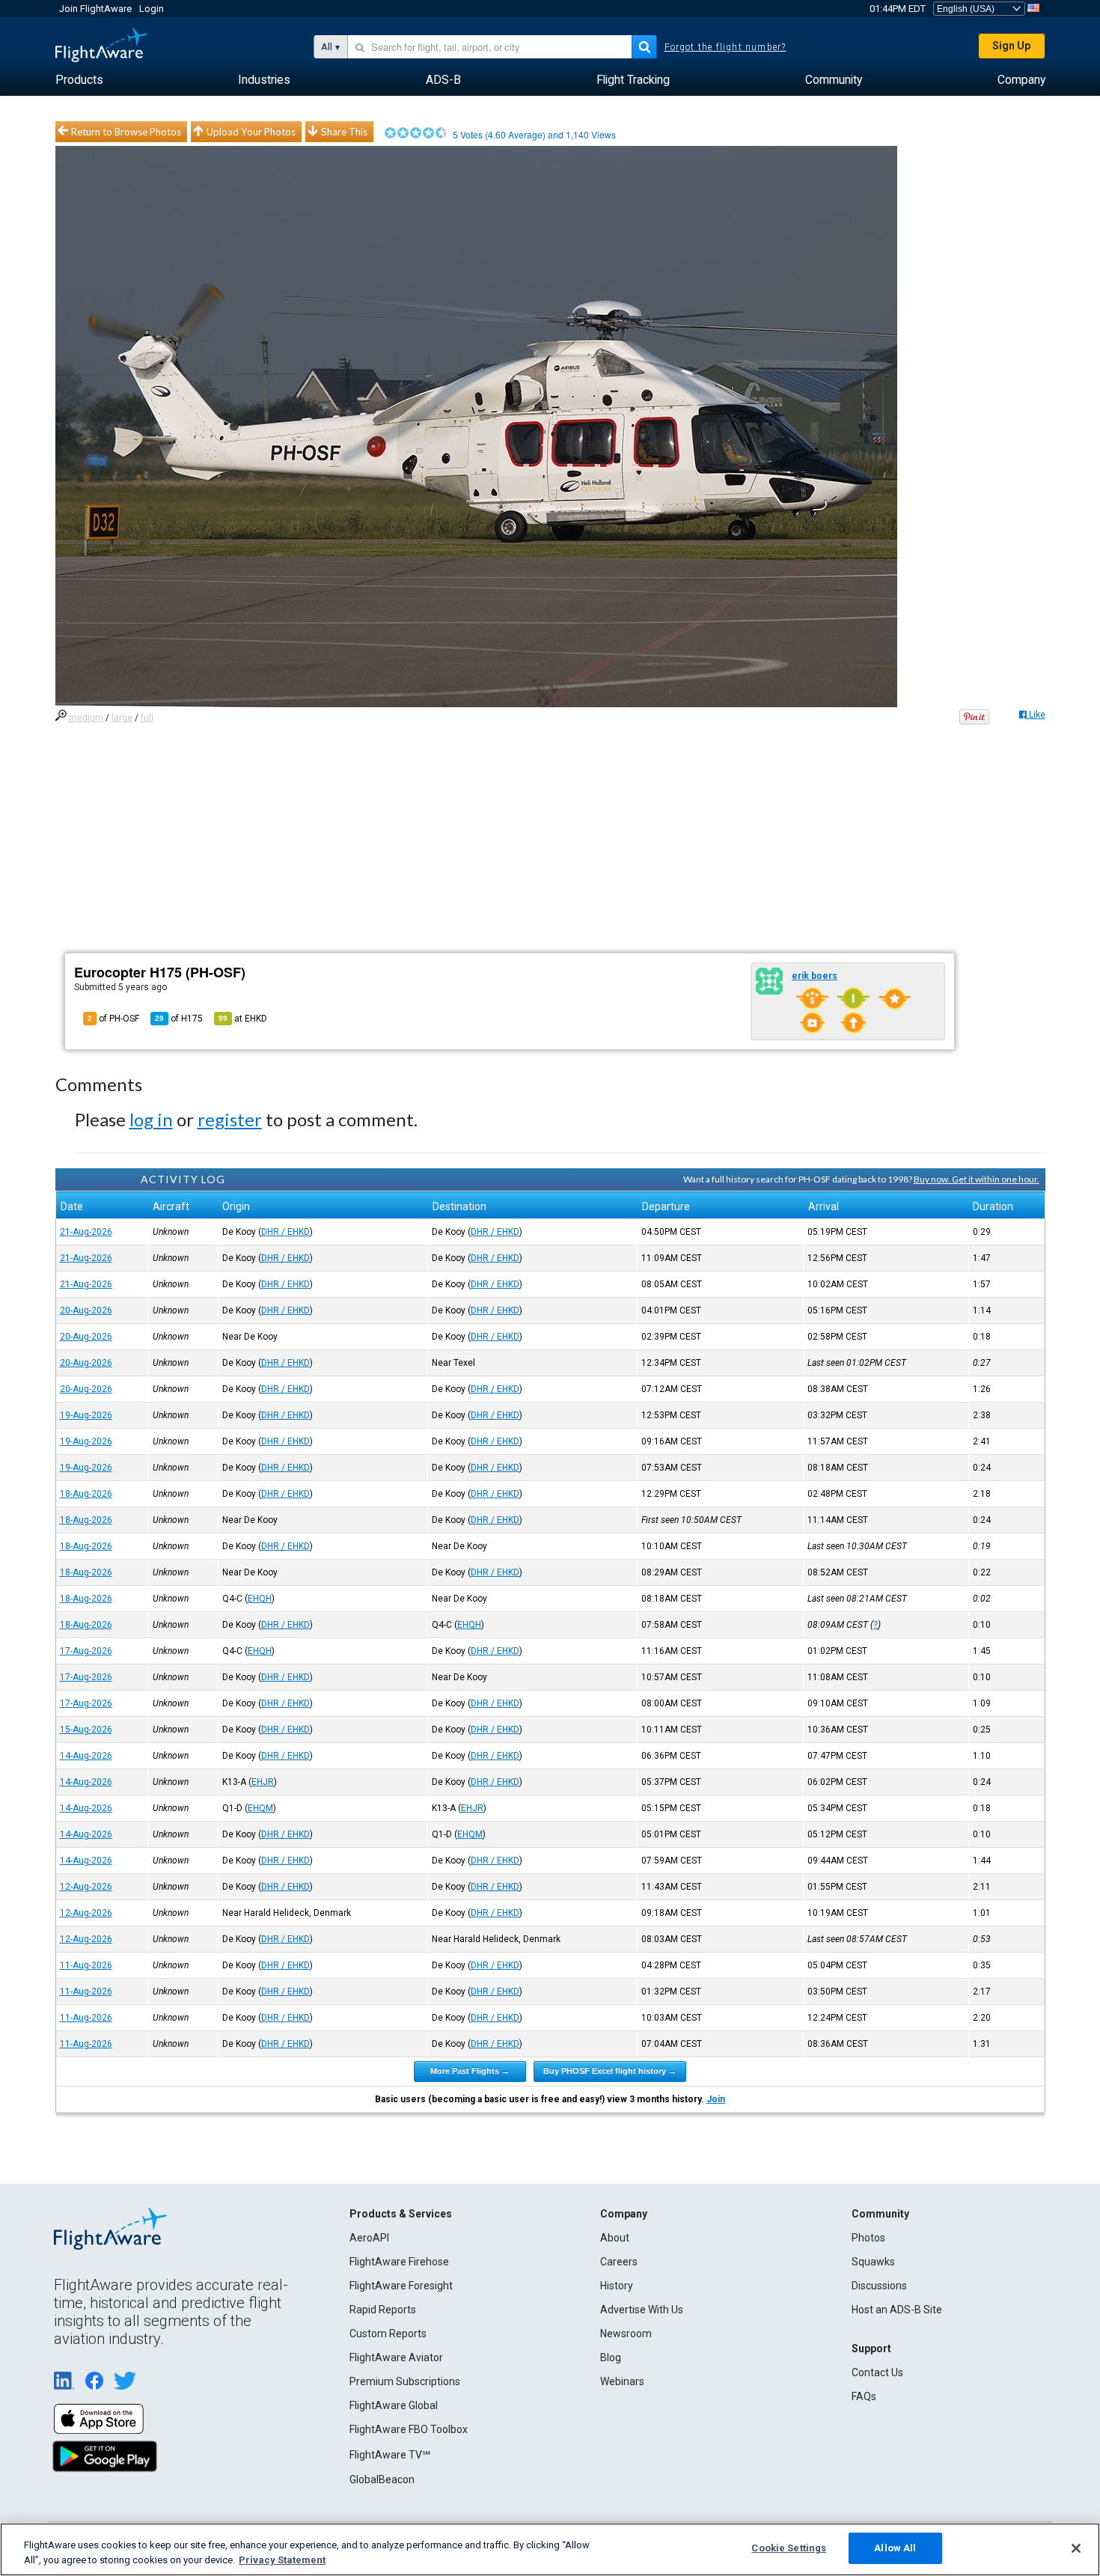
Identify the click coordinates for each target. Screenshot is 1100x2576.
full (147, 718)
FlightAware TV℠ (390, 2455)
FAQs (864, 2396)
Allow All (895, 2548)
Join (716, 2099)
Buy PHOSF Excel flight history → (610, 2071)
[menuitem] (79, 80)
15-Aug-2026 (86, 1730)
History (617, 2286)
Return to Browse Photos (126, 132)
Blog (611, 2357)
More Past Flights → (470, 2071)
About (615, 2238)
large (122, 718)
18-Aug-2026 (86, 1494)
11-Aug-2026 (86, 1965)
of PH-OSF (113, 1019)
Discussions (879, 2286)
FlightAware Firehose (399, 2262)
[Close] (1076, 2548)
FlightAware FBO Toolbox (409, 2429)
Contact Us (877, 2372)
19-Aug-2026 (86, 1415)
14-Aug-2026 (86, 1756)
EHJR (263, 1782)
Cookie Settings (789, 2548)
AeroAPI (369, 2238)
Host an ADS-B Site (897, 2310)
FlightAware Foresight (401, 2286)
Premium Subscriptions (405, 2381)
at (243, 1019)
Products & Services (401, 2214)
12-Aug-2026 (86, 1887)
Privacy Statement (282, 2560)
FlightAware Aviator (396, 2357)
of (179, 1019)
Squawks (873, 2262)
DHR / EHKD (285, 1232)
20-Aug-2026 (86, 1310)
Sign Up (1011, 46)
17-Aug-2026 (86, 1651)
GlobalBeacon (382, 2479)
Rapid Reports (383, 2310)
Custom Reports (388, 2334)
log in (151, 1119)
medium (86, 718)
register (230, 1119)
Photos (868, 2238)
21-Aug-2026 (86, 1232)
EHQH (260, 1599)
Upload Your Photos (251, 132)
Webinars (622, 2381)
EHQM (260, 1808)
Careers (619, 2262)
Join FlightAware (95, 9)
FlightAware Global (394, 2405)
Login (152, 9)
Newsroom (626, 2334)
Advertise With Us (642, 2310)
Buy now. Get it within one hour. (977, 1179)
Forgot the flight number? (725, 47)
